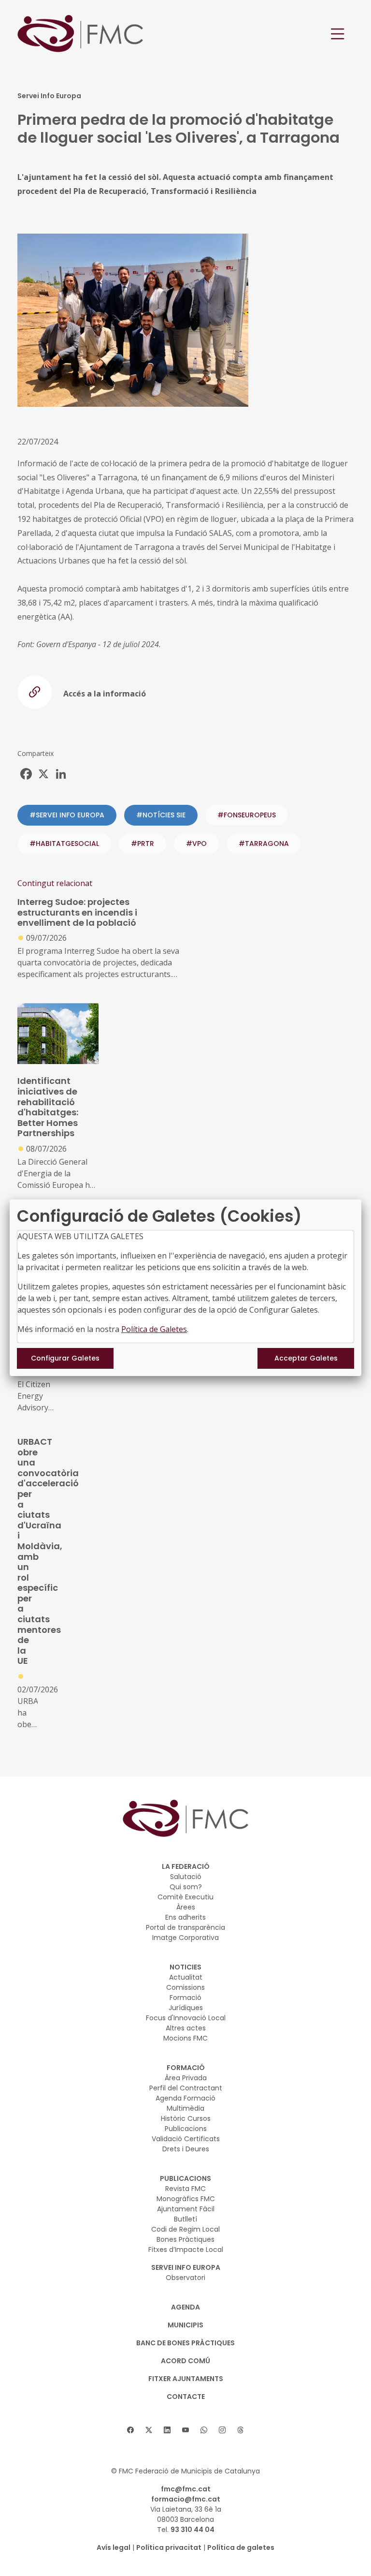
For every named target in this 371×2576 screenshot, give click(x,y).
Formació (185, 1998)
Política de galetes (241, 2547)
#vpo (196, 844)
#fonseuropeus (247, 815)
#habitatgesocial (64, 844)
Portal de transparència (185, 1927)
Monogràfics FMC (186, 2199)
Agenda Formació (185, 2098)
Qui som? (186, 1887)
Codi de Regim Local (185, 2229)
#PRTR (143, 844)
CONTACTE (186, 2397)
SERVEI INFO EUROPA (186, 2267)
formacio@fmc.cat (186, 2499)
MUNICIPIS (185, 2325)
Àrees (186, 1907)
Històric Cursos (186, 2118)
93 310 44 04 (193, 2530)
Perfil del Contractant (186, 2088)
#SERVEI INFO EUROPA (67, 815)
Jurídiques (186, 2008)
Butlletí (185, 2219)
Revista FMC (185, 2189)
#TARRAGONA (264, 844)
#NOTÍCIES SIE (161, 815)
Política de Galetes (154, 1329)
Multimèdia (185, 2108)
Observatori (185, 2278)
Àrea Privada (186, 2078)
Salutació (186, 1877)
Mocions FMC (185, 2038)
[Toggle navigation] (338, 34)
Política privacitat (169, 2547)
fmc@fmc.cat (186, 2489)
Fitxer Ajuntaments (186, 2379)
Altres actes (186, 2028)
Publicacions (186, 2129)
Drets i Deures (186, 2149)
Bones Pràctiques (185, 2239)
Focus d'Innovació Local (186, 2018)
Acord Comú (185, 2361)
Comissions (185, 1987)
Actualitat (186, 1977)
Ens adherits (185, 1917)
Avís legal (114, 2547)
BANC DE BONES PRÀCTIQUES (185, 2343)
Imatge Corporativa (185, 1938)
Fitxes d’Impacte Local (186, 2250)
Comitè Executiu (185, 1897)
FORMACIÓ (186, 2068)
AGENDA (185, 2307)
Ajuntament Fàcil (186, 2209)
